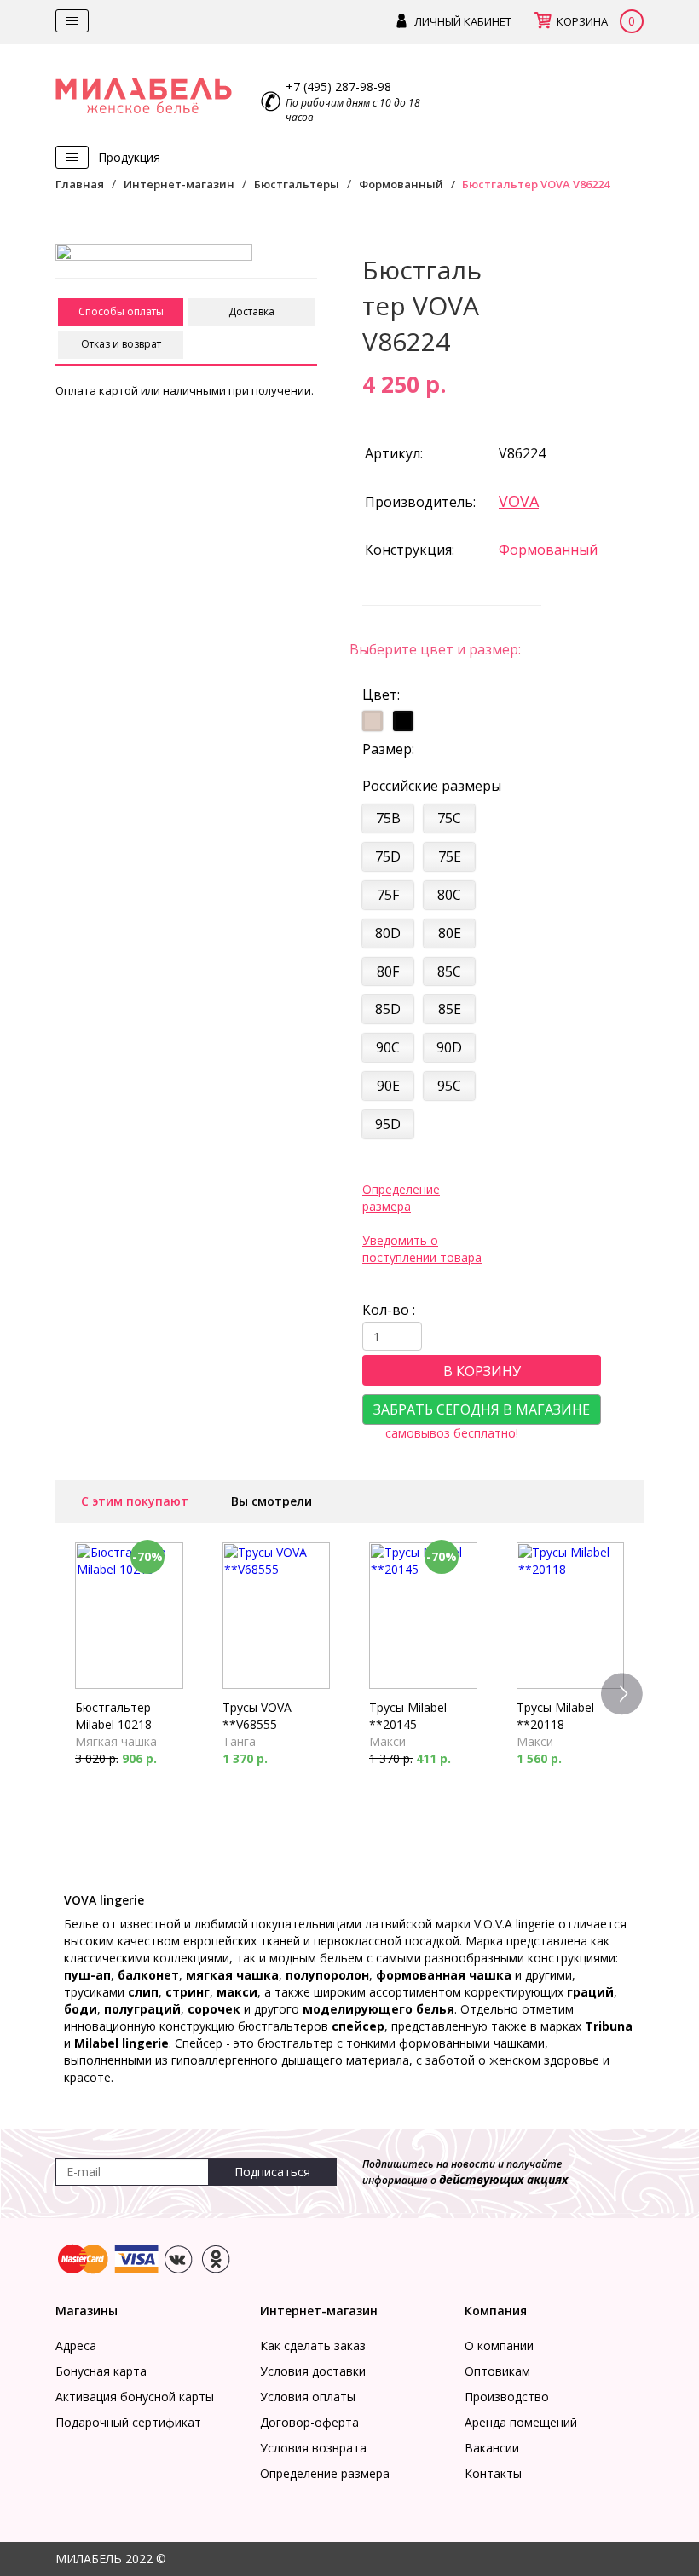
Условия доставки (313, 2371)
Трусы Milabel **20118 (555, 1716)
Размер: (388, 749)
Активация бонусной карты (135, 2397)
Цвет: (381, 694)
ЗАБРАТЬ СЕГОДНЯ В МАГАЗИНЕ (482, 1409)
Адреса (76, 2345)
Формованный (401, 184)
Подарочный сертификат (128, 2422)
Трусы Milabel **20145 (408, 1716)
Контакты (493, 2473)
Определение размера (401, 1198)
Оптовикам (497, 2371)
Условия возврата (313, 2448)
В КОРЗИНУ (482, 1371)
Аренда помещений (521, 2422)
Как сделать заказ (313, 2345)
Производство (507, 2397)
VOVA (519, 501)
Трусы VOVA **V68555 (257, 1716)
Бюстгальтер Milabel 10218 (113, 1716)
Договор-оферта (309, 2422)
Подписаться (272, 2172)
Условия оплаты (308, 2397)
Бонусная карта (101, 2371)
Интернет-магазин (179, 184)
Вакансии (492, 2448)
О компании (499, 2345)
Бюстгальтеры (297, 184)
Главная (80, 184)
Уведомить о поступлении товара (422, 1249)
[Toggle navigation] (72, 21)
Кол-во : (389, 1310)
